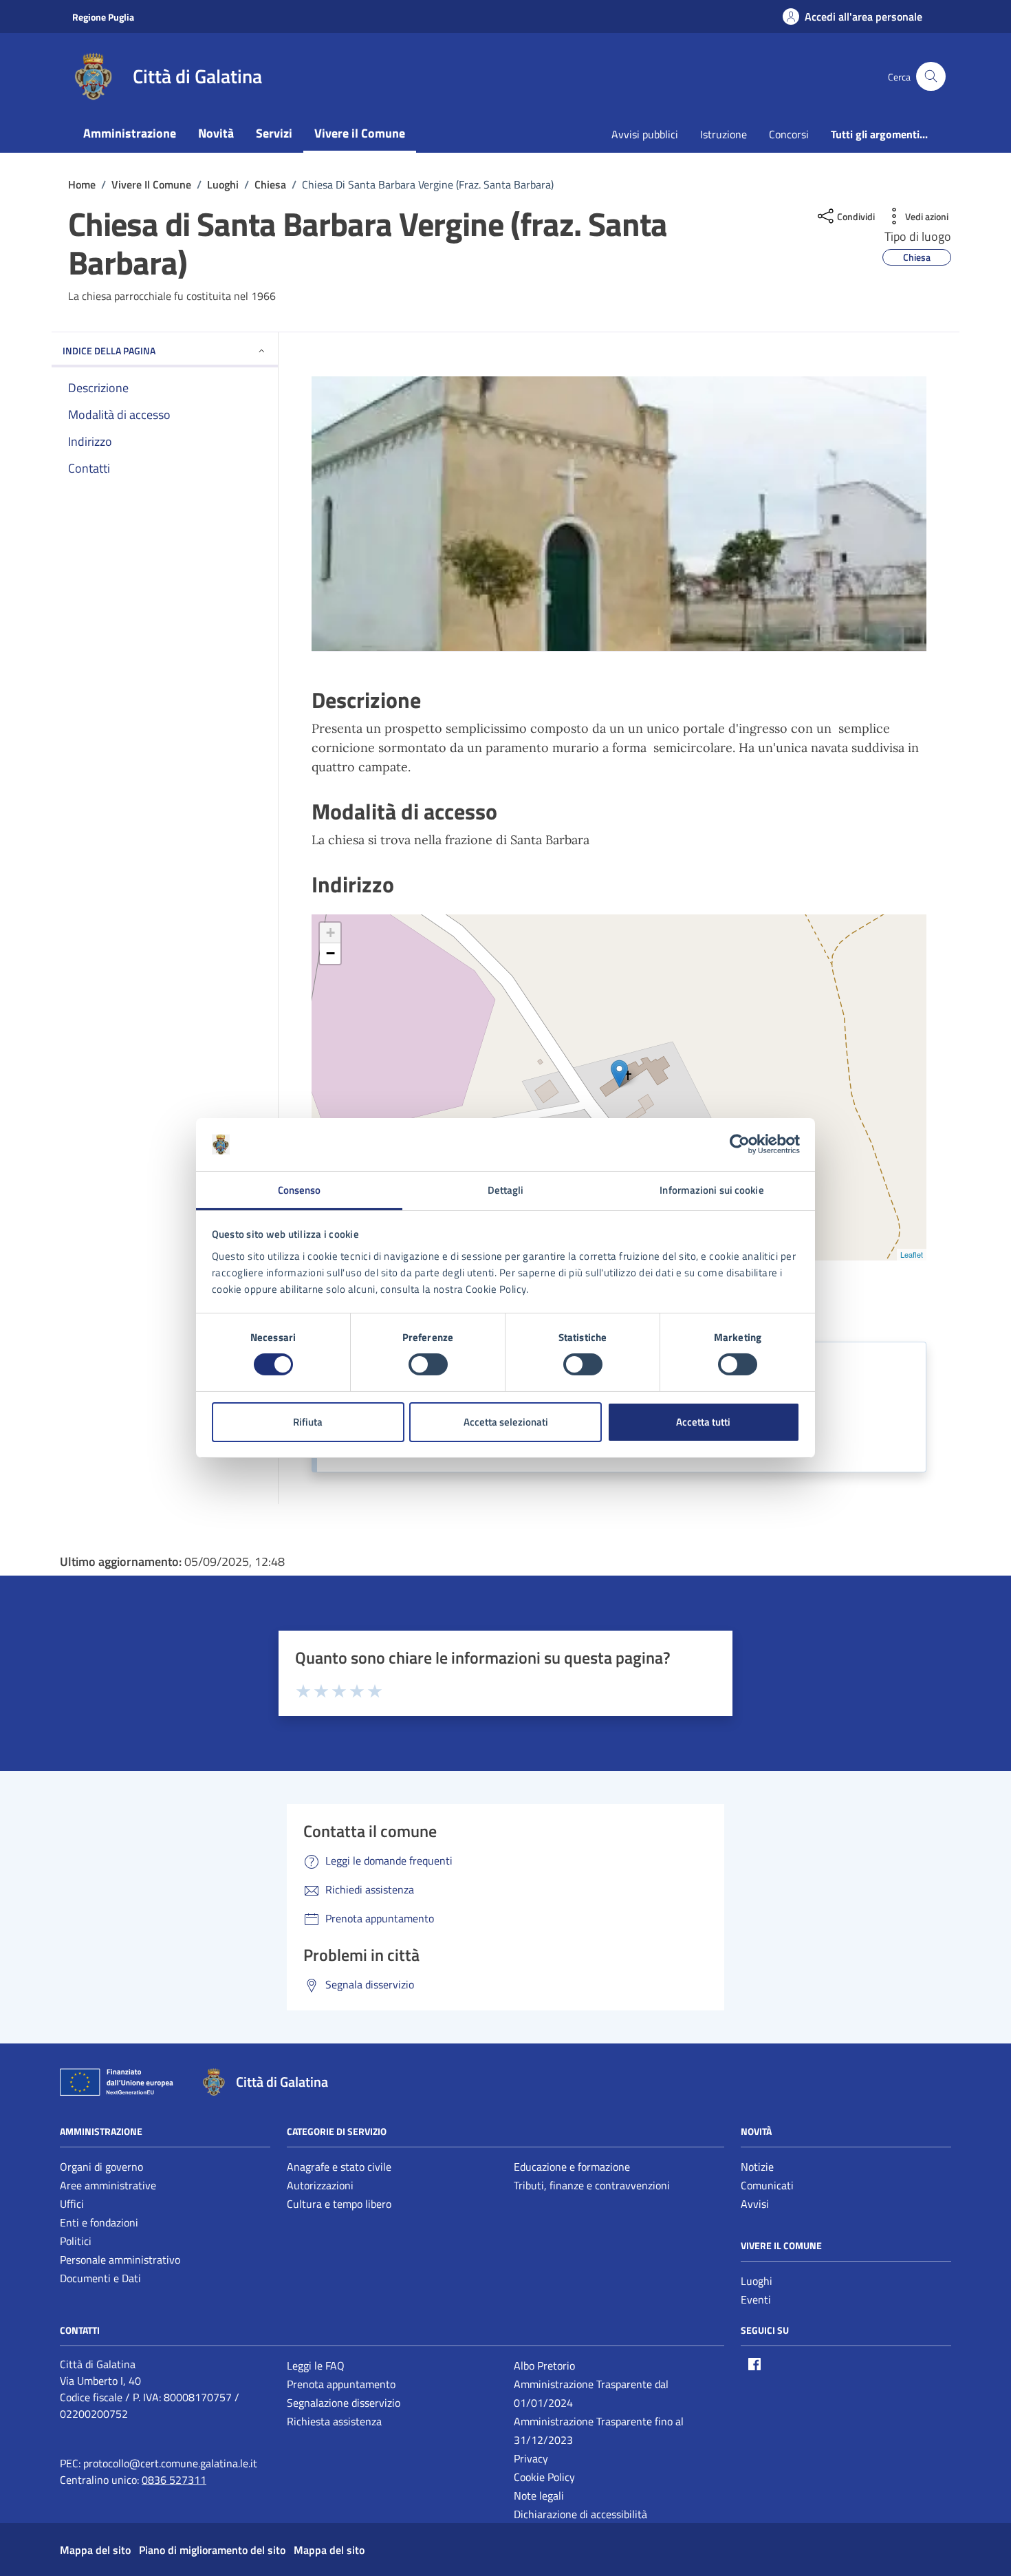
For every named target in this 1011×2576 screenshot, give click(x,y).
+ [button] (330, 933)
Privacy (531, 2458)
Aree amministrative (108, 2185)
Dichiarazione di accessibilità (580, 2514)
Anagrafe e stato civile (339, 2167)
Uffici (72, 2204)
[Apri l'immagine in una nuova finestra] (619, 514)
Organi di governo (101, 2167)
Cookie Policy (544, 2477)
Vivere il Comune (360, 133)
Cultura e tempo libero (339, 2204)
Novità (216, 133)
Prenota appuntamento (341, 2384)
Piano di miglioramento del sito (212, 2550)
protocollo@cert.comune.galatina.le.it (170, 2463)
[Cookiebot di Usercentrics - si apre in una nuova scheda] (740, 1144)
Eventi (756, 2299)
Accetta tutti (703, 1422)
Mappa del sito (95, 2550)
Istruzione (724, 134)
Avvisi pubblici (645, 134)
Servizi (274, 133)
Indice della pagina (109, 351)
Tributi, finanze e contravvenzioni (592, 2185)
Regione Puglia (103, 17)
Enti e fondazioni (99, 2222)
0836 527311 (174, 2480)
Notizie (757, 2167)
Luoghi (757, 2281)
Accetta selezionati (506, 1422)
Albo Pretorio (544, 2365)
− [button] (330, 953)
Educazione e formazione (572, 2167)
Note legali (539, 2495)
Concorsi (789, 134)
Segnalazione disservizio (344, 2403)
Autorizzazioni (320, 2185)
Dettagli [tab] (506, 1190)
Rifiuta (308, 1422)
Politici (76, 2241)
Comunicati (767, 2185)
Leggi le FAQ (316, 2365)
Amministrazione (130, 133)
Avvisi (755, 2204)
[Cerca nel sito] (931, 77)
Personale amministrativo (120, 2260)
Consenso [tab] (300, 1190)
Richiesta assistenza (334, 2421)
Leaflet (912, 1254)
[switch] (428, 1364)
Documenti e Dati (100, 2278)
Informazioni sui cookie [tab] (711, 1190)
